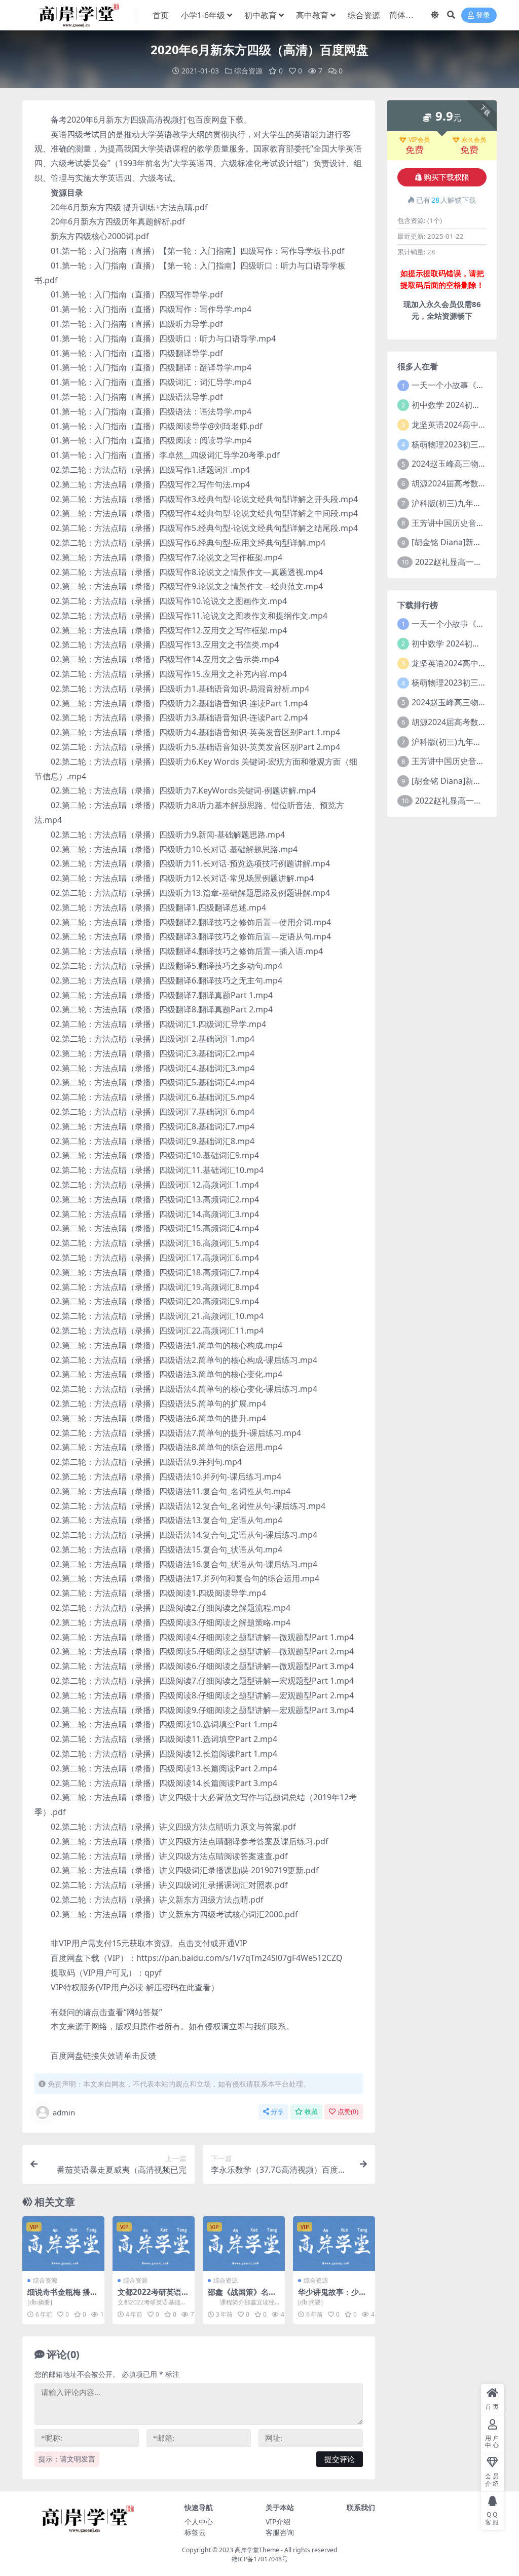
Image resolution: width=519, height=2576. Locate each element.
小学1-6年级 (203, 15)
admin (64, 2112)
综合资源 (364, 15)
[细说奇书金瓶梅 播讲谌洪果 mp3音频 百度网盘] (63, 2244)
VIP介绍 (278, 2522)
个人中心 (199, 2522)
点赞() (348, 2112)
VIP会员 (419, 140)
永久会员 (474, 140)
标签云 (195, 2532)
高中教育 (312, 15)
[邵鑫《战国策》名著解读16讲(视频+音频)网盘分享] (244, 2244)
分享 (277, 2112)
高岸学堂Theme (257, 2550)
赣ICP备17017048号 (260, 2559)
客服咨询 (280, 2532)
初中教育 (261, 15)
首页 (161, 15)
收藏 (311, 2112)
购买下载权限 (447, 177)
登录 (483, 15)
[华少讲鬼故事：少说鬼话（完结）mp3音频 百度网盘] (334, 2244)
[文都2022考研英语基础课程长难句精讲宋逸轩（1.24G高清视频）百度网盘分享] (154, 2244)
